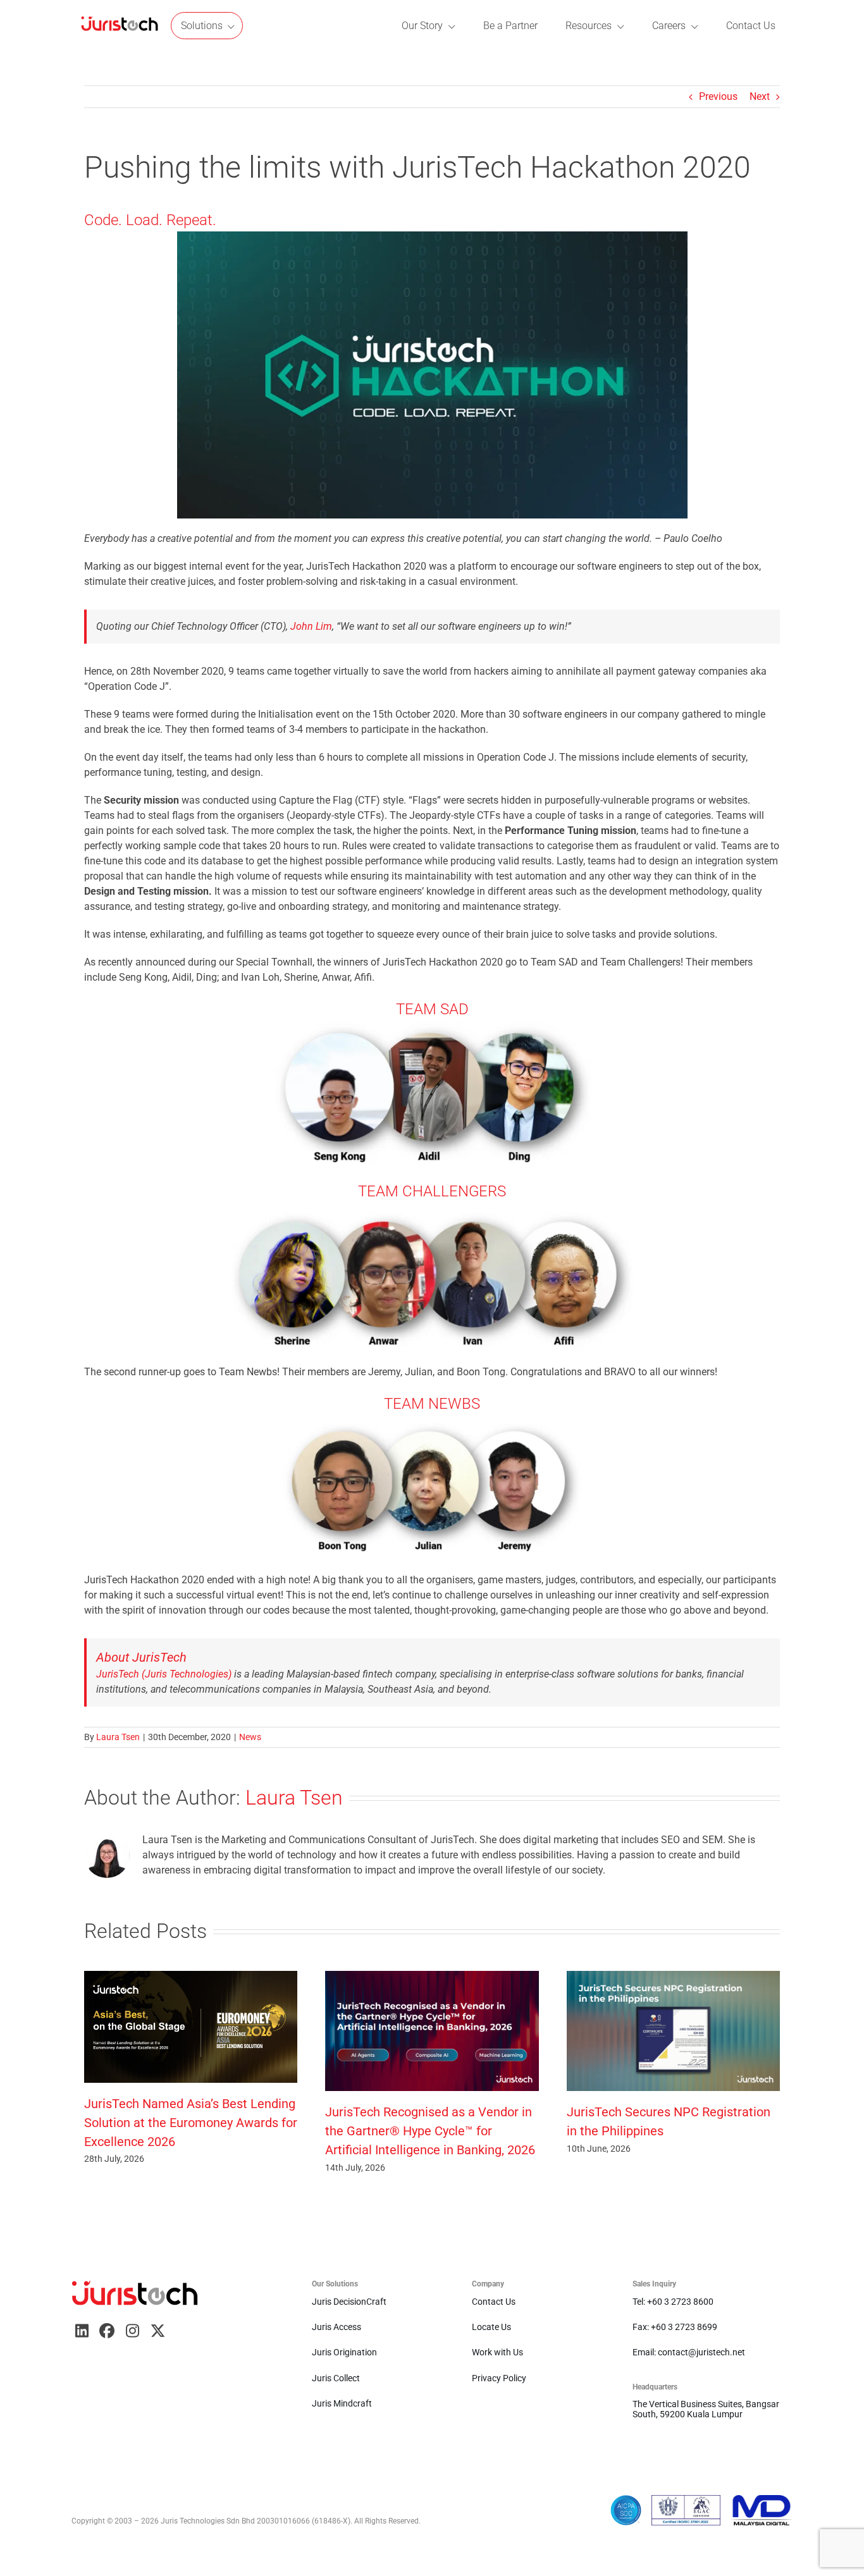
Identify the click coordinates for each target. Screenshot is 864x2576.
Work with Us (497, 2352)
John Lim (311, 626)
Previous (718, 96)
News (250, 1737)
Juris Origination (344, 2352)
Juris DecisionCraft (349, 2302)
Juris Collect (336, 2378)
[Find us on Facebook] (107, 2331)
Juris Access (336, 2327)
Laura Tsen (118, 1737)
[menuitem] (120, 26)
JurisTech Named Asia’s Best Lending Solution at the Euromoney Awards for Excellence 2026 (191, 2123)
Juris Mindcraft (342, 2403)
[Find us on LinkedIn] (82, 2331)
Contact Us (494, 2302)
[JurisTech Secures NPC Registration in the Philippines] (673, 1977)
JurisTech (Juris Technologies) (164, 1674)
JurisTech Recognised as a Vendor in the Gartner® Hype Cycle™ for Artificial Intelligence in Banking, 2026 (430, 2131)
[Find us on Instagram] (132, 2331)
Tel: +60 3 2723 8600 (673, 2302)
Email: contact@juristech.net (689, 2352)
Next (760, 96)
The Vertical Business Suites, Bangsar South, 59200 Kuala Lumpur (706, 2409)
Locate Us (491, 2327)
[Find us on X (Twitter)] (157, 2331)
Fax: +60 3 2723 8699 (675, 2327)
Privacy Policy (499, 2378)
